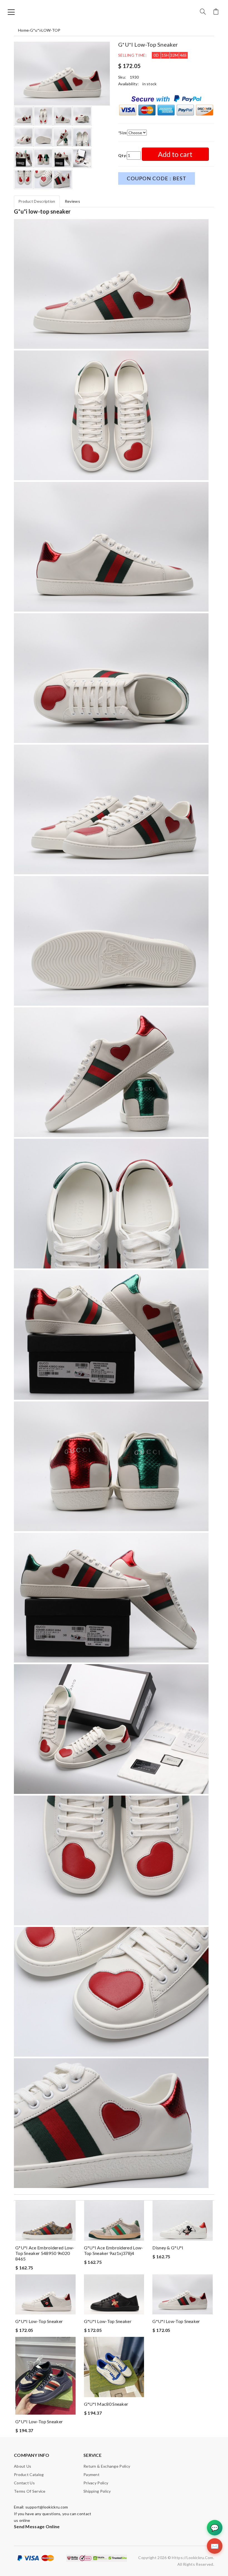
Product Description (37, 201)
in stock (149, 84)
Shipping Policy (97, 2491)
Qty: (122, 155)
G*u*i (35, 30)
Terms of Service (30, 2491)
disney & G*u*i (168, 2248)
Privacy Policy (96, 2483)
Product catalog (29, 2474)
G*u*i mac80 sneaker (106, 2404)
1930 (134, 77)
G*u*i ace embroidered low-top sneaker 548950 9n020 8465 (45, 2253)
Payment (91, 2474)
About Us (23, 2466)
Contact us (24, 2483)
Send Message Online (37, 2526)
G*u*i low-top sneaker (39, 2321)
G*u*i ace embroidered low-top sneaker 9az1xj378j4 (114, 2250)
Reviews (72, 201)
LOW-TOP (51, 30)
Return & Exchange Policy (107, 2466)
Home (23, 30)
